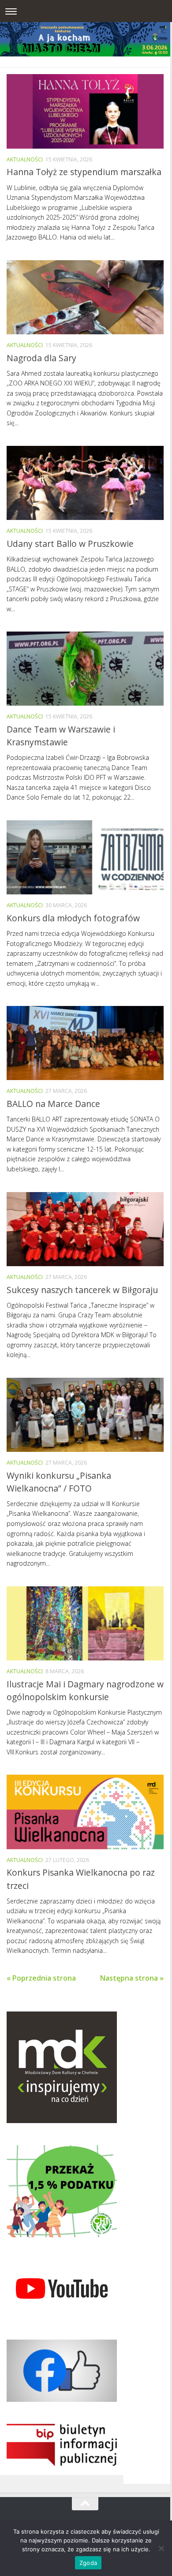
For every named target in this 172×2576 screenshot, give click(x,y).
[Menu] (11, 11)
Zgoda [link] (88, 2563)
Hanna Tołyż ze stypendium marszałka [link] (84, 172)
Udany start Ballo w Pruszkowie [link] (70, 544)
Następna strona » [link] (132, 1978)
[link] (85, 111)
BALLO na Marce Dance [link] (53, 1104)
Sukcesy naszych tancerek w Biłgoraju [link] (82, 1290)
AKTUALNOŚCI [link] (25, 159)
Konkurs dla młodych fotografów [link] (73, 918)
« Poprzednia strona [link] (41, 1978)
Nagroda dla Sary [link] (41, 358)
